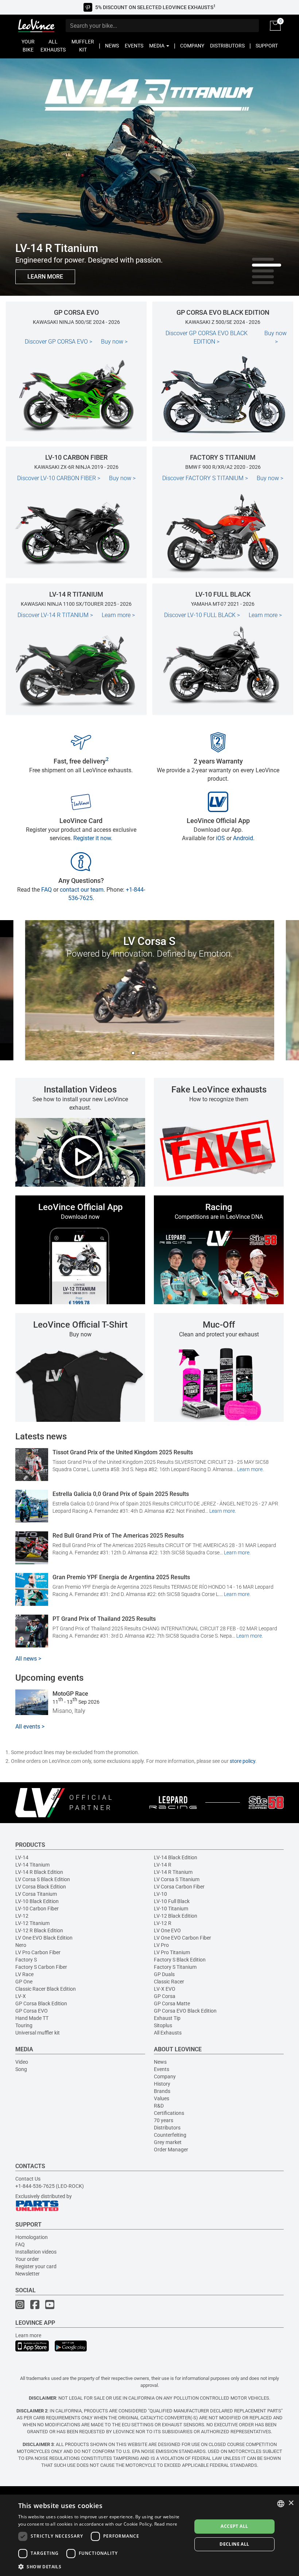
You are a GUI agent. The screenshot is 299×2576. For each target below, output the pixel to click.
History (162, 2084)
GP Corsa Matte (172, 2003)
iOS (220, 838)
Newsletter (28, 2274)
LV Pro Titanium (172, 1952)
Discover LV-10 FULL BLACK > (202, 615)
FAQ (46, 890)
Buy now (114, 342)
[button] (102, 2566)
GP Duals (164, 1974)
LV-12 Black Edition (176, 1916)
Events (162, 2069)
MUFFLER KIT (83, 46)
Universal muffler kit (38, 2033)
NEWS (112, 46)
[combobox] (281, 2504)
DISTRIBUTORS (227, 46)
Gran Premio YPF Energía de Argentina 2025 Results (121, 1577)
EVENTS (134, 46)
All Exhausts (168, 2033)
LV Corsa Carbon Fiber (179, 1887)
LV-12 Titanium (32, 1923)
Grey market (168, 2142)
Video (22, 2062)
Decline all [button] (234, 2544)
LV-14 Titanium (32, 1865)
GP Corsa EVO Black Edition (185, 2011)
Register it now (92, 838)
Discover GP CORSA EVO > (59, 342)
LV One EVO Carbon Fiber (182, 1938)
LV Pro (161, 1945)
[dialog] (149, 2535)
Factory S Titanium (175, 1967)
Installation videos (36, 2252)
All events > (30, 1727)
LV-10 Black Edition (37, 1901)
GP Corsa (165, 1996)
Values (162, 2098)
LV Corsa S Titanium (177, 1879)
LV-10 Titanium (171, 1909)
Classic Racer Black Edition (46, 1989)
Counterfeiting (170, 2135)
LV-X (21, 1996)
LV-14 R (163, 1865)
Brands (162, 2091)
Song (21, 2069)
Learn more (118, 615)
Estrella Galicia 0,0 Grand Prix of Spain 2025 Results (121, 1494)
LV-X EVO (165, 1989)
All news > (28, 1659)
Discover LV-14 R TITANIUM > (55, 615)
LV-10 (160, 1894)
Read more (166, 2524)
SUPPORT (267, 46)
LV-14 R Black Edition (39, 1872)
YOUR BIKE (28, 46)
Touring (24, 2025)
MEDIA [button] (157, 46)
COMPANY (192, 46)
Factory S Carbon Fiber (41, 1967)
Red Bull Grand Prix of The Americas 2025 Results (118, 1536)
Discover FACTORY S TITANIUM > (205, 478)
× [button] (291, 2503)
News (160, 2062)
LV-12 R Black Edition (39, 1930)
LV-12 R (163, 1923)
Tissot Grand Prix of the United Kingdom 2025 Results (123, 1452)
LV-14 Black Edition (176, 1857)
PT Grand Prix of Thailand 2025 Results (104, 1619)
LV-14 (22, 1857)
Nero (21, 1945)
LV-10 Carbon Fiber (37, 1909)
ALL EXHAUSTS (53, 46)
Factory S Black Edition (180, 1960)
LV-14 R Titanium (173, 1872)
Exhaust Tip (167, 2018)
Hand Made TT (32, 2018)
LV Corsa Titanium (36, 1894)
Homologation (32, 2237)
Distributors (167, 2128)
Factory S (26, 1960)
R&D (159, 2106)
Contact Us (28, 2179)
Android (243, 838)
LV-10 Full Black (172, 1901)
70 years (164, 2120)
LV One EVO (167, 1930)
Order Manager (171, 2150)
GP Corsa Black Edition (41, 2003)
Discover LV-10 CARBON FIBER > (59, 478)
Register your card (36, 2266)
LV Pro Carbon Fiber (38, 1952)
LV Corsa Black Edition (41, 1887)
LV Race (24, 1974)
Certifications (169, 2113)
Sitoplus (163, 2025)
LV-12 (22, 1916)
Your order (27, 2259)
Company (165, 2077)
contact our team (82, 890)
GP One (24, 1982)
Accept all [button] (234, 2526)
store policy (242, 1761)
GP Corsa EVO (32, 2011)
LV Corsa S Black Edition (43, 1879)
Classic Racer (169, 1982)
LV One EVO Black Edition (44, 1938)
